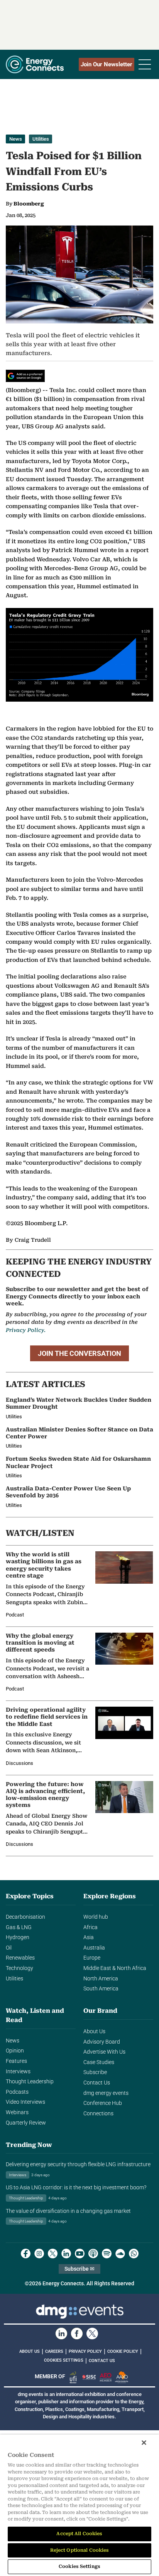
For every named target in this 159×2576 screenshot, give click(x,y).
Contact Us (97, 2083)
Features (16, 2061)
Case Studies (99, 2062)
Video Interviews (25, 2102)
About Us (94, 2031)
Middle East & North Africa (115, 1968)
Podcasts (17, 2092)
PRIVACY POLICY (85, 2351)
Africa (90, 1927)
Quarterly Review (26, 2123)
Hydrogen (18, 1937)
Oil (9, 1948)
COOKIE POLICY (123, 2351)
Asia (89, 1937)
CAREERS (54, 2351)
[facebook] (26, 2254)
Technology (19, 1968)
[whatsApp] (134, 2254)
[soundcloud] (120, 2254)
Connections (98, 2114)
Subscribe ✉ (79, 2269)
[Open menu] (145, 64)
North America (101, 1979)
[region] (79, 2505)
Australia (94, 1948)
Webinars (17, 2112)
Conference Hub (103, 2103)
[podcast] (93, 2254)
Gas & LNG (19, 1927)
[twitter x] (53, 2254)
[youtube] (80, 2254)
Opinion (15, 2051)
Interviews (18, 2072)
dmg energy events (106, 2093)
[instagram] (39, 2254)
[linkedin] (66, 2254)
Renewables (20, 1958)
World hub (96, 1917)
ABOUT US (30, 2351)
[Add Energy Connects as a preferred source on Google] (25, 376)
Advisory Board (102, 2042)
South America (101, 1989)
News (16, 139)
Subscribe (95, 2072)
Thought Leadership (30, 2082)
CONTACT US (102, 2361)
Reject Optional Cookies (80, 2550)
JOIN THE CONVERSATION (79, 1353)
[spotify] (107, 2254)
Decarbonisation (25, 1917)
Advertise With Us (104, 2052)
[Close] (144, 2443)
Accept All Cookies (79, 2534)
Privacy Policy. (26, 1330)
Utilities (41, 139)
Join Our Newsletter (107, 64)
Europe (92, 1958)
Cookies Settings (64, 2360)
